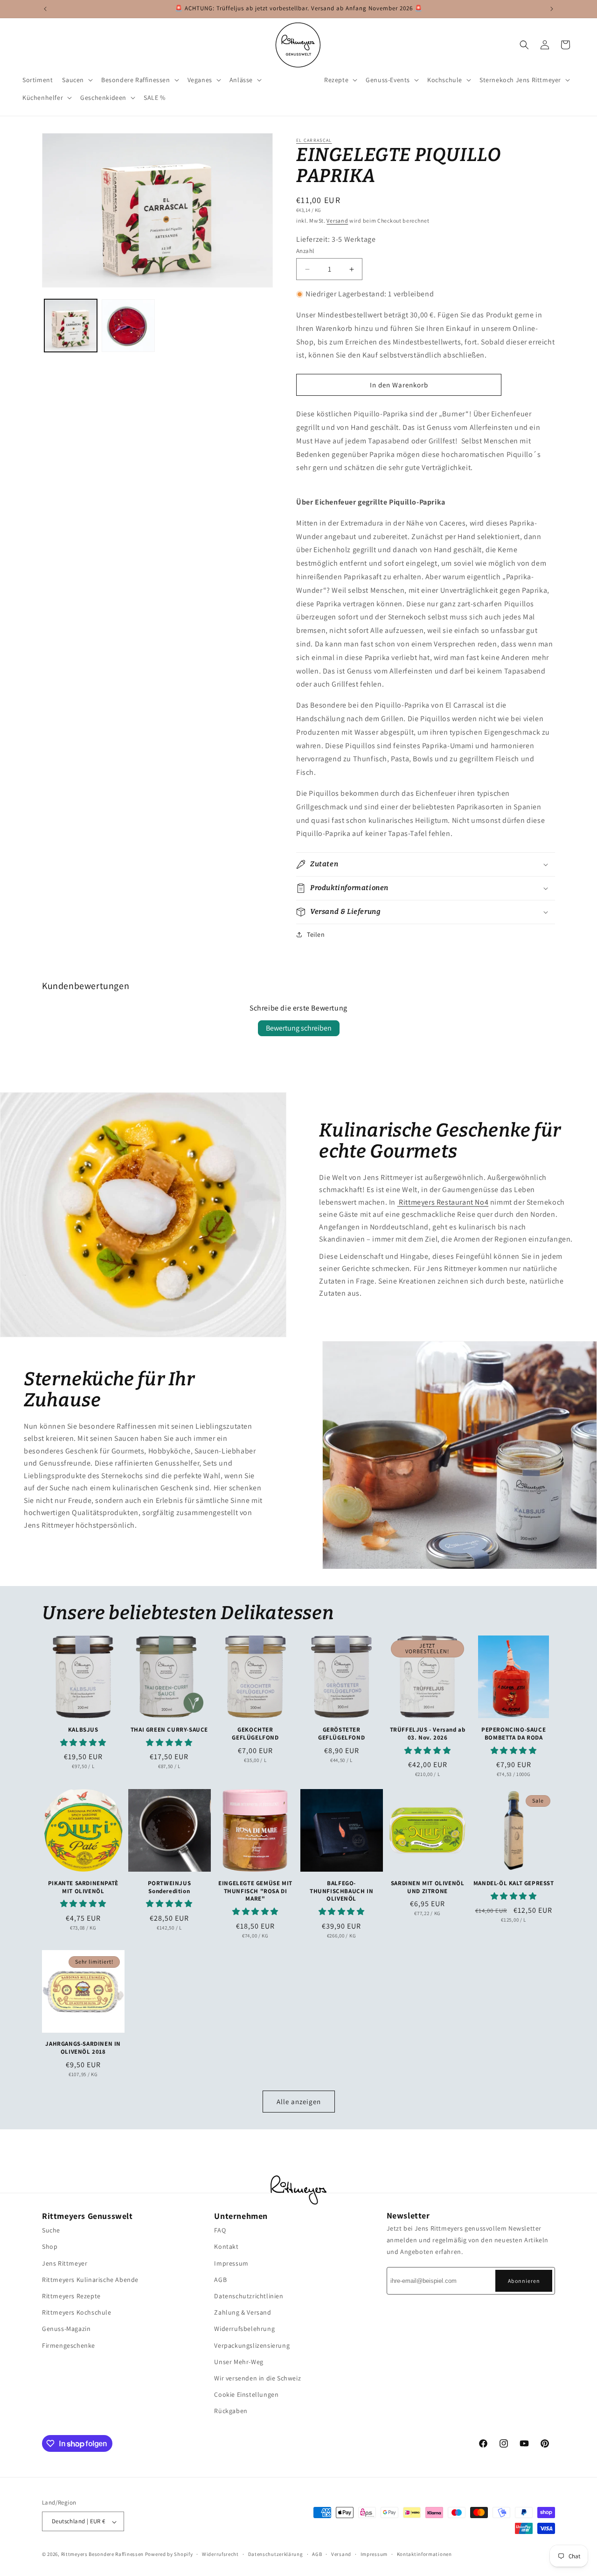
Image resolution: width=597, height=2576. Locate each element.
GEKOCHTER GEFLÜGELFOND (255, 1733)
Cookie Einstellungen (246, 2394)
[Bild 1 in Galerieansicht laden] (71, 326)
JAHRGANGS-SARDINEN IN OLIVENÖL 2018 (83, 2048)
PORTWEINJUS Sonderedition (170, 1887)
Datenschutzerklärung (276, 2554)
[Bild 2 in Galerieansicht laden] (128, 326)
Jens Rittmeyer (65, 2263)
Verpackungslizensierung (252, 2345)
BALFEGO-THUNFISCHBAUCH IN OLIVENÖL (341, 1891)
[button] (77, 80)
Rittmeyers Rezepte (71, 2296)
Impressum (231, 2263)
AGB (220, 2279)
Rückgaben (231, 2411)
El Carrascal (314, 140)
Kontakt (226, 2246)
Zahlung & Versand (243, 2312)
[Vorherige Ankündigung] (45, 9)
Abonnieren (524, 2280)
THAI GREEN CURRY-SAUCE (169, 1729)
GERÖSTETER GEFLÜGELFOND (341, 1733)
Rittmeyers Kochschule (77, 2312)
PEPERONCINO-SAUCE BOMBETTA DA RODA (514, 1733)
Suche (51, 2230)
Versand (337, 221)
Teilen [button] (316, 934)
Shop (50, 2246)
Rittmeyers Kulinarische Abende (90, 2279)
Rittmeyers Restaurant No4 (443, 1202)
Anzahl (305, 251)
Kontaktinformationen (424, 2554)
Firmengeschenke (69, 2345)
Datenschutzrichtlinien (249, 2296)
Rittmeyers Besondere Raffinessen (102, 2555)
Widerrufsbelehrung (244, 2329)
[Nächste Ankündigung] (552, 9)
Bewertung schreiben (299, 1028)
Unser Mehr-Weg (239, 2361)
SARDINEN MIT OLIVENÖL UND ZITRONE (428, 1887)
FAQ (220, 2230)
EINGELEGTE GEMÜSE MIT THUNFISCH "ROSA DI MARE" (255, 1891)
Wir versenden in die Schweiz (257, 2378)
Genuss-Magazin (66, 2329)
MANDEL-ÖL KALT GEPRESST (514, 1883)
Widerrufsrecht (220, 2554)
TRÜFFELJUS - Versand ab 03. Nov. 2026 (428, 1733)
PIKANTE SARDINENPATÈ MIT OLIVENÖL (83, 1887)
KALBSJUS (83, 1729)
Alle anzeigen (299, 2101)
